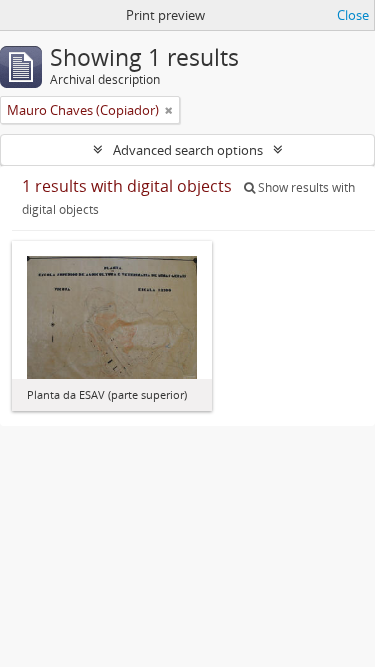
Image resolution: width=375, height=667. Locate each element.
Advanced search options (188, 150)
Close (353, 15)
